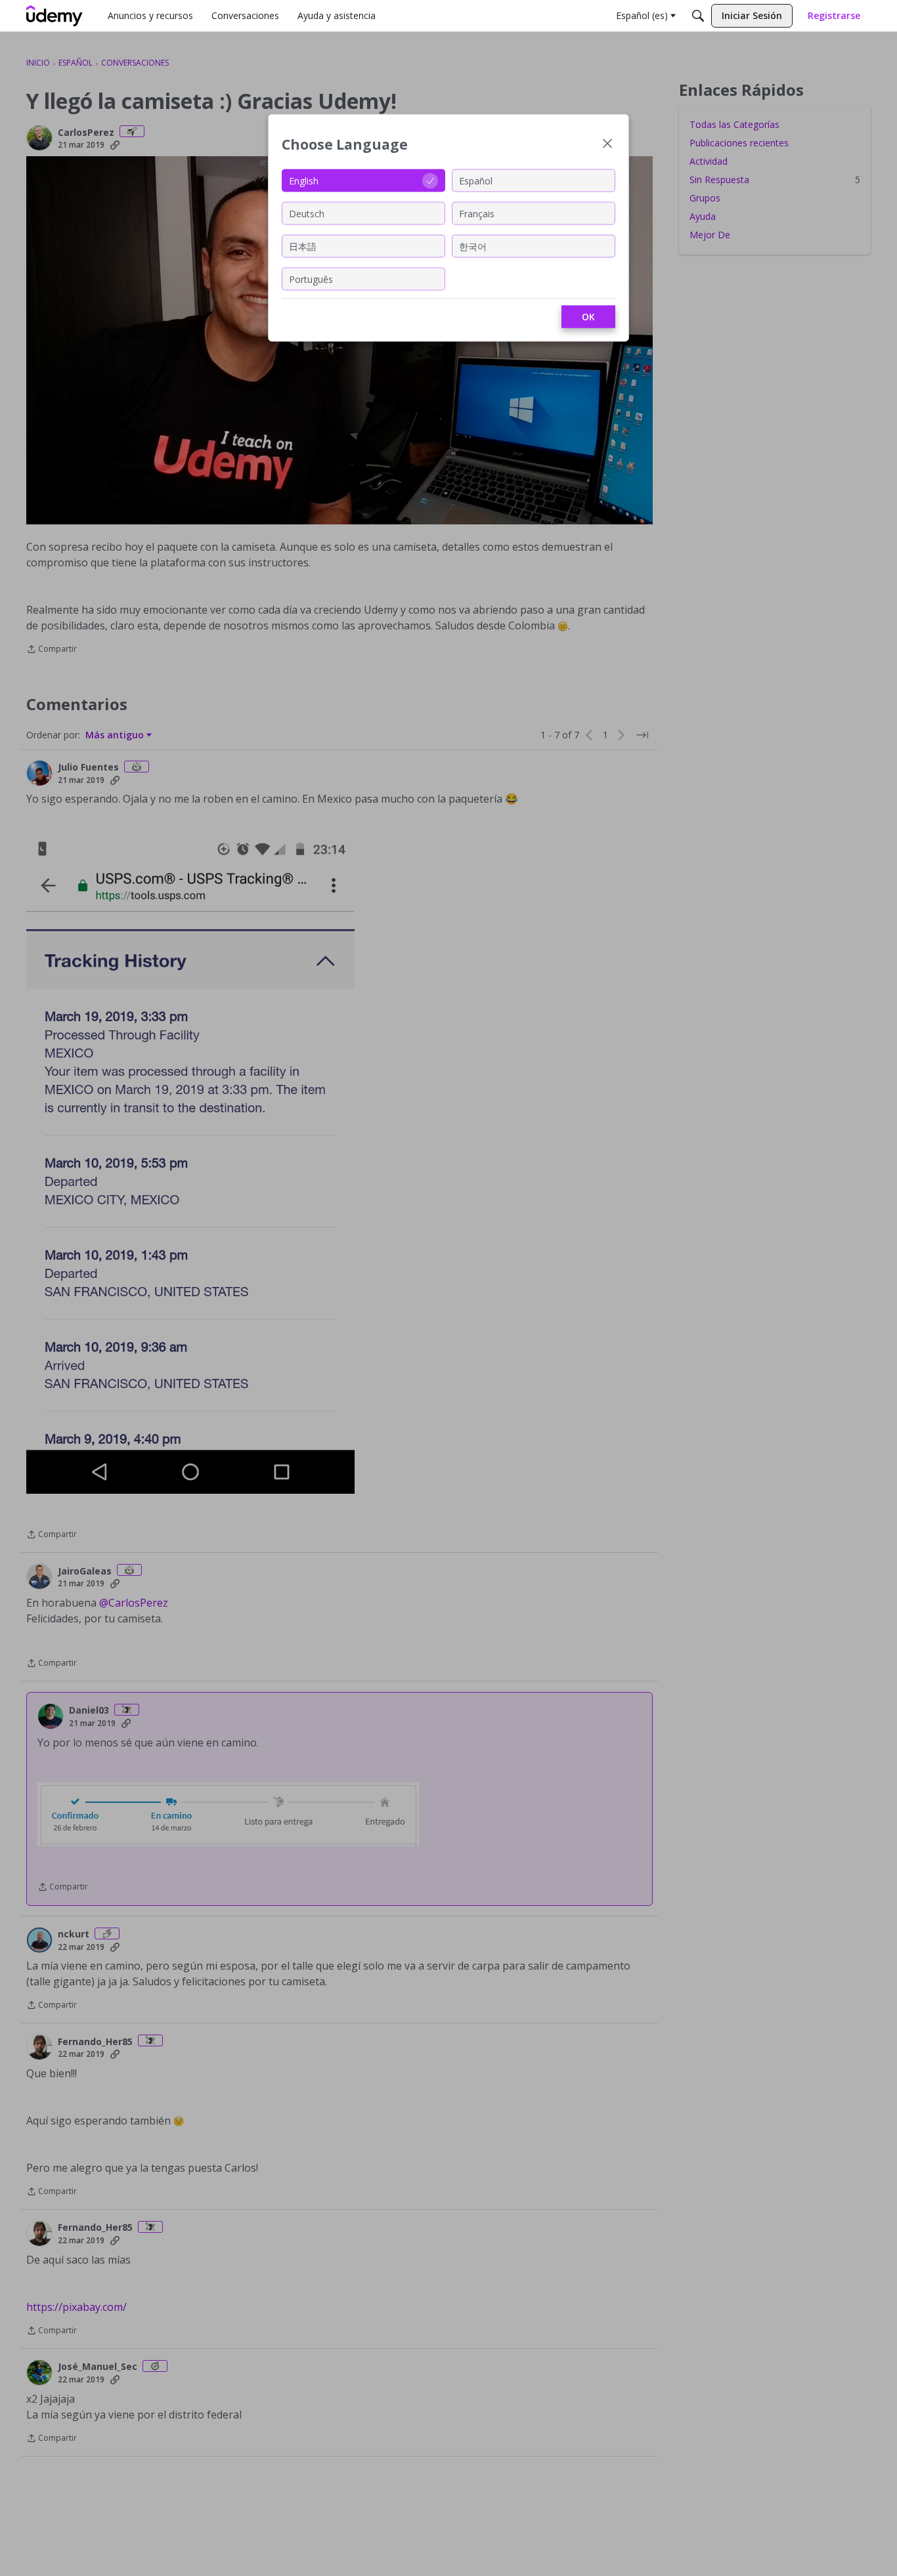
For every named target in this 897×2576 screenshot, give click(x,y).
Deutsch (307, 213)
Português (311, 279)
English (304, 180)
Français (477, 213)
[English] (55, 16)
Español (476, 180)
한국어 (473, 246)
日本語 (303, 246)
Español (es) (642, 15)
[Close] (607, 145)
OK (588, 317)
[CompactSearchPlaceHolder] (698, 16)
